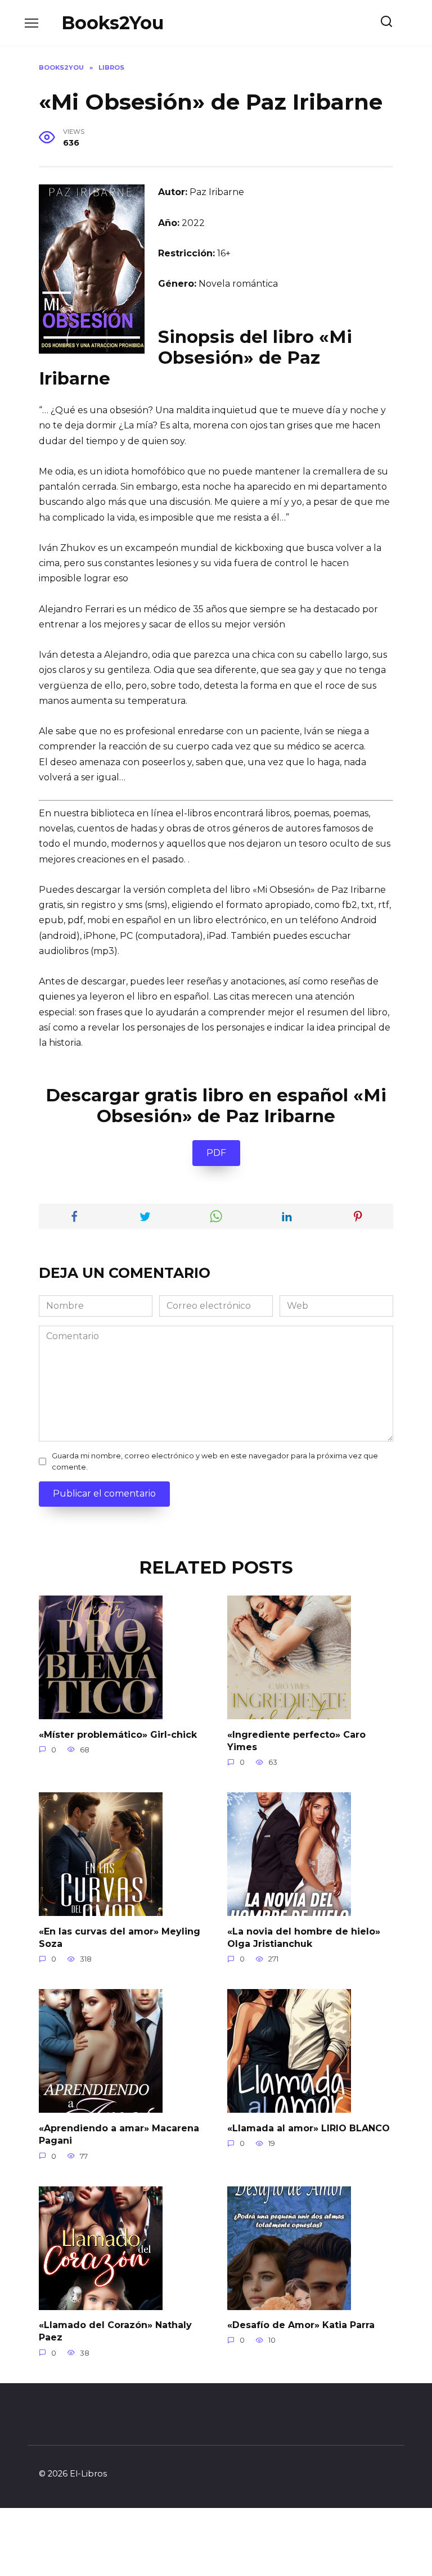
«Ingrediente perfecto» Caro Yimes (296, 1740)
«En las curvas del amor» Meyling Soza (120, 1937)
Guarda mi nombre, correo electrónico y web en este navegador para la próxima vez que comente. (215, 1461)
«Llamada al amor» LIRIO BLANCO (309, 2128)
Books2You (112, 23)
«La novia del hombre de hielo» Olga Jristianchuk (304, 1937)
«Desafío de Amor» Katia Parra (301, 2325)
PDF (216, 1153)
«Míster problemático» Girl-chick (118, 1734)
